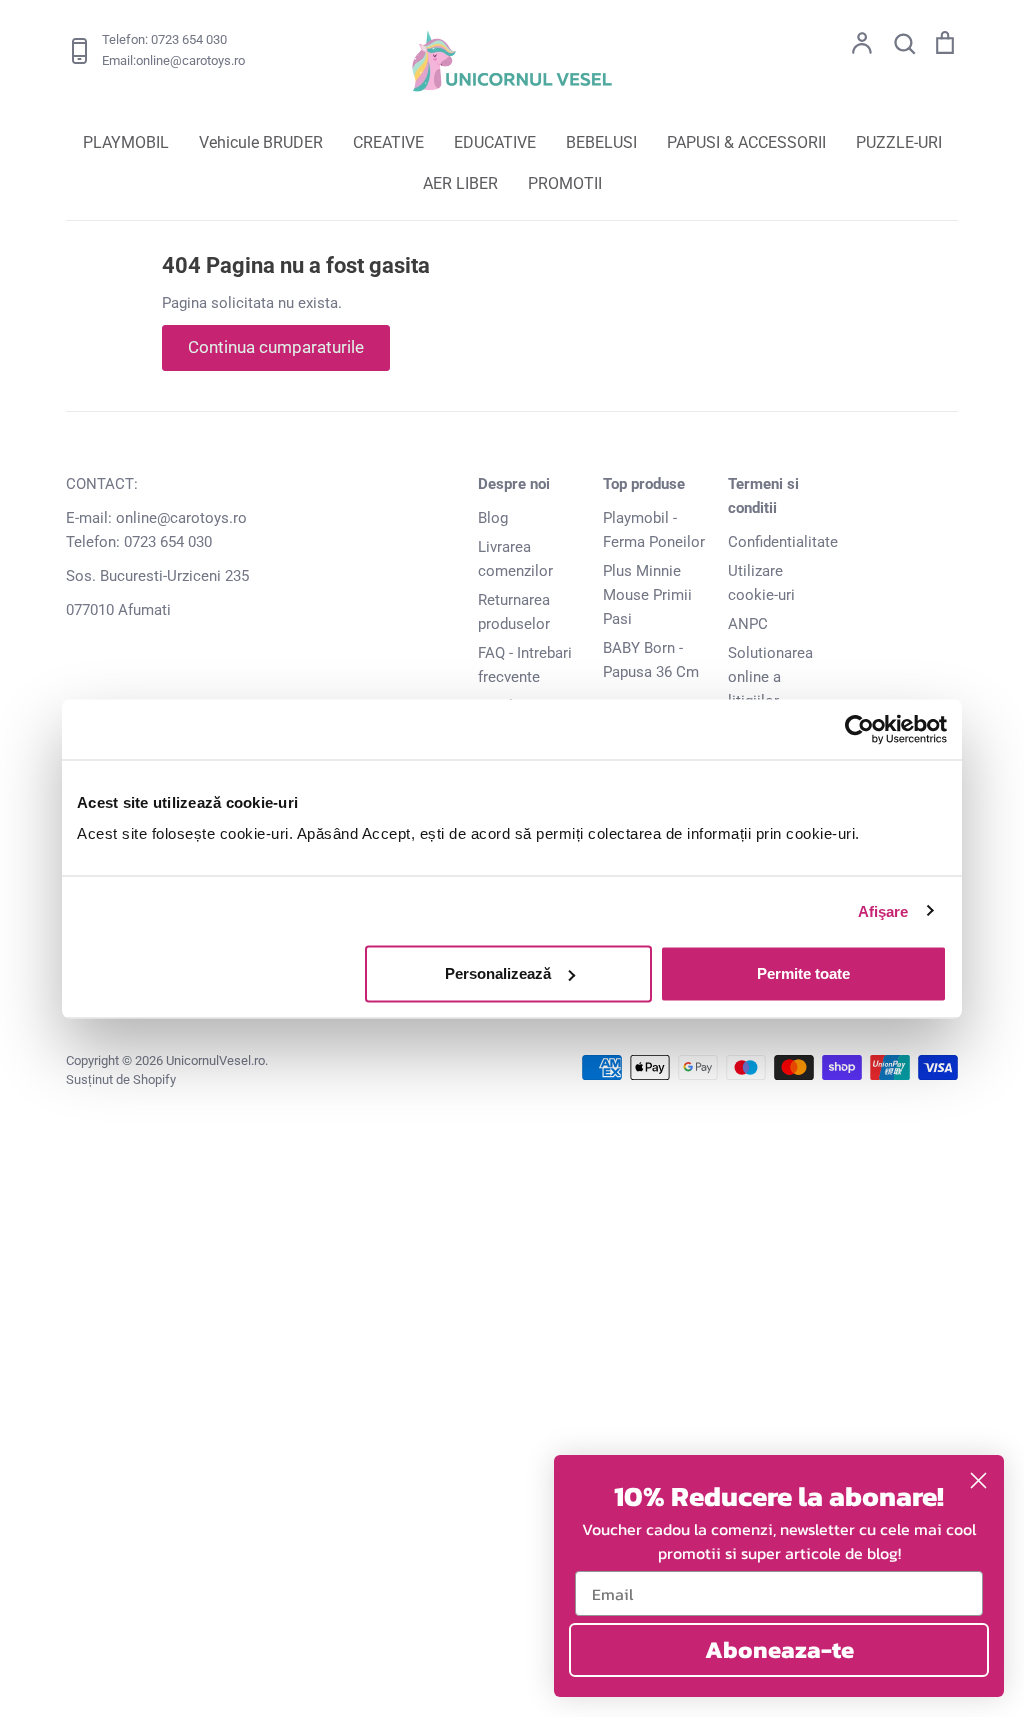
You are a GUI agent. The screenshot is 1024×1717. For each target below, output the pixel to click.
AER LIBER (460, 183)
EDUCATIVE (495, 142)
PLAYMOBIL (126, 142)
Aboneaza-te (779, 1649)
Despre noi (514, 484)
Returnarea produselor (514, 612)
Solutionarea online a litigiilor (770, 677)
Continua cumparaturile (276, 347)
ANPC (748, 624)
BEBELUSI (601, 142)
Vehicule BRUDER (261, 142)
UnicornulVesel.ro (215, 1060)
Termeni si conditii (763, 496)
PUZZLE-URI (899, 142)
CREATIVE (388, 142)
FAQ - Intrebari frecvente (525, 665)
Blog (493, 518)
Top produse (644, 484)
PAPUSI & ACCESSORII (746, 142)
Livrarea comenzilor (515, 559)
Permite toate (803, 973)
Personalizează (498, 973)
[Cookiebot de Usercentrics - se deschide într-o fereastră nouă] (859, 729)
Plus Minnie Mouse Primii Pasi (647, 595)
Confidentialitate (783, 542)
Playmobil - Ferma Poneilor (654, 530)
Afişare (883, 910)
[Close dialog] (978, 1480)
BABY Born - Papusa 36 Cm (651, 660)
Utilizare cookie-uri (761, 583)
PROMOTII (565, 183)
